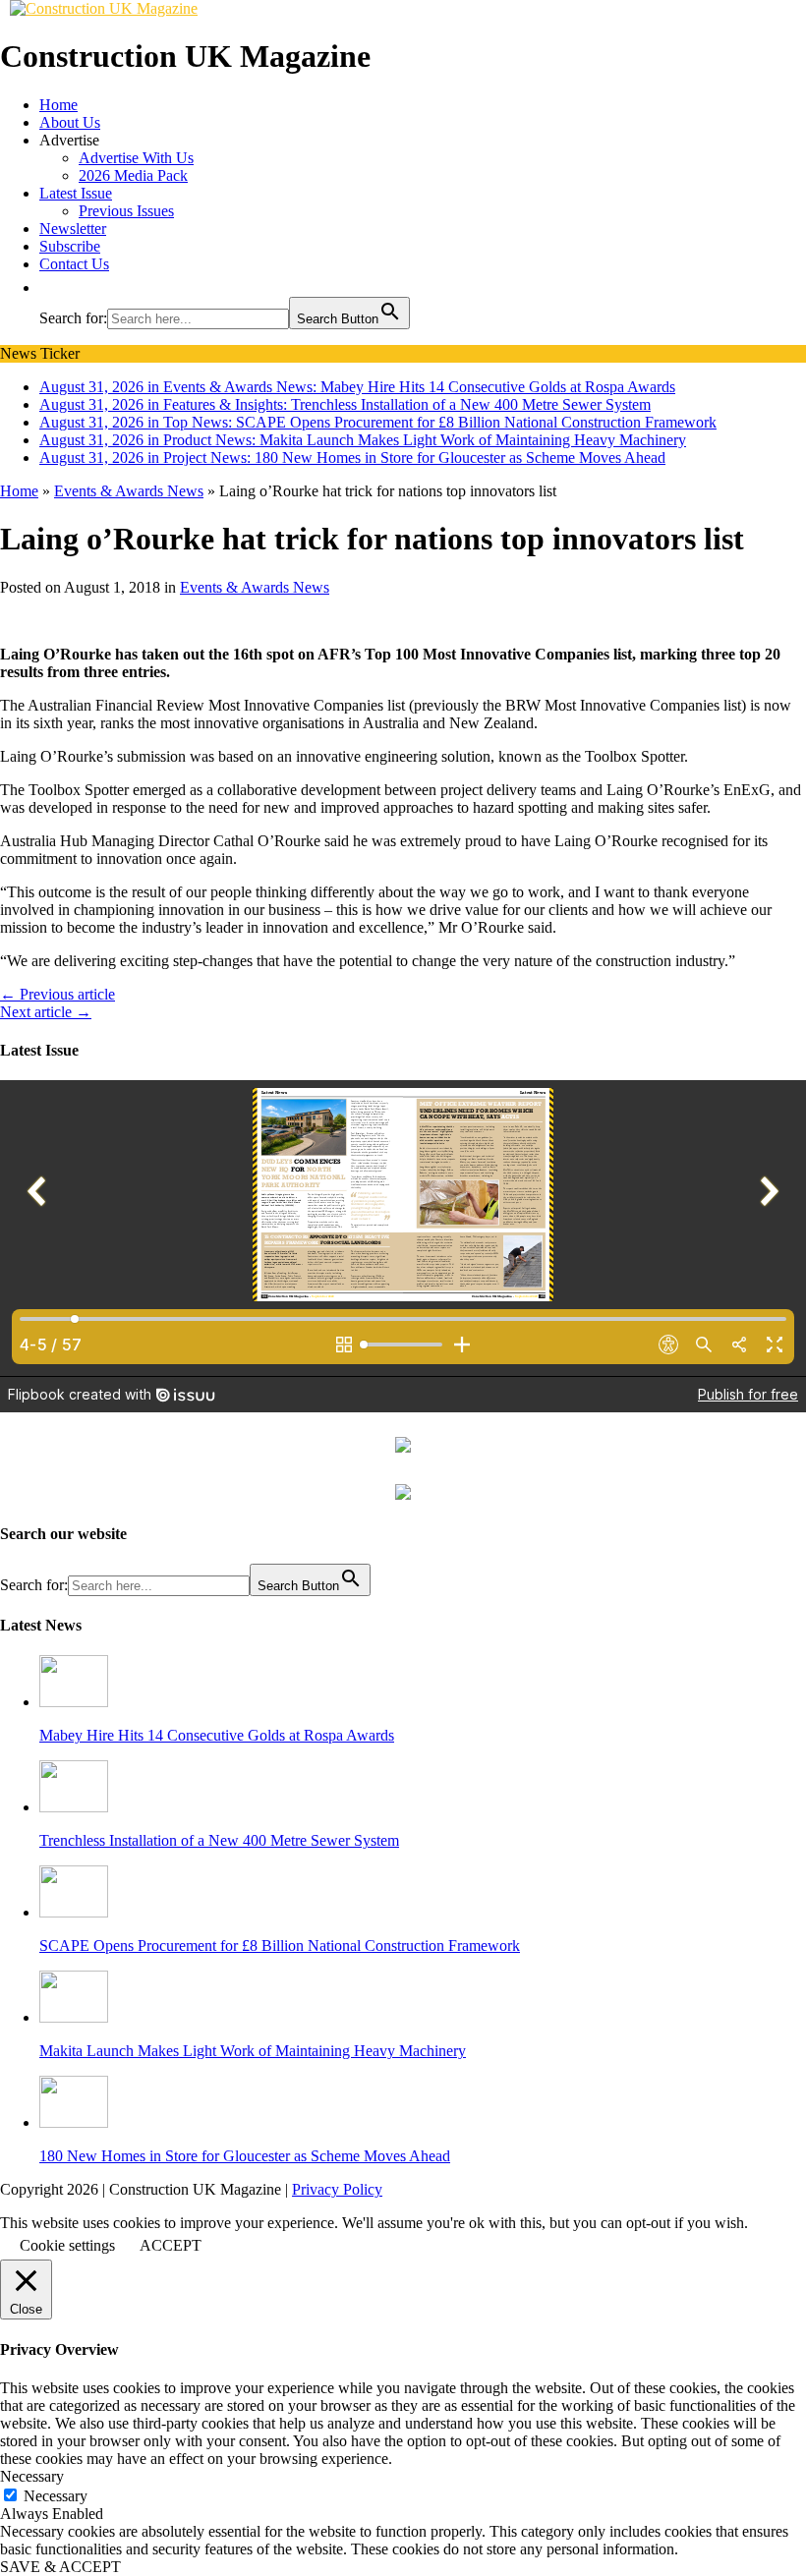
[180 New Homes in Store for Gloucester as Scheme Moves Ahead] (74, 2122)
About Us (70, 122)
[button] (49, 287)
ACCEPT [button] (171, 2245)
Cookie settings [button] (67, 2245)
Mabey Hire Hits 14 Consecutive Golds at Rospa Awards (217, 1735)
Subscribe (70, 246)
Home (58, 105)
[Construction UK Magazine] (104, 8)
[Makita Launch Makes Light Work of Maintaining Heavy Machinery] (74, 2017)
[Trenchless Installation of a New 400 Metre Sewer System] (74, 1807)
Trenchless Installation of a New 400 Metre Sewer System (219, 1840)
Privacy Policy (337, 2189)
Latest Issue (76, 193)
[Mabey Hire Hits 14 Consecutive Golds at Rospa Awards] (74, 1702)
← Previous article (58, 994)
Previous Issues (126, 211)
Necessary (56, 2496)
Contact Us (74, 264)
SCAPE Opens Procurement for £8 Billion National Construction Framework (280, 1946)
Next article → (46, 1012)
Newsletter (73, 229)
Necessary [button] (32, 2476)
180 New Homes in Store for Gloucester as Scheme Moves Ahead (245, 2156)
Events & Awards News (255, 587)
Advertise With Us (136, 158)
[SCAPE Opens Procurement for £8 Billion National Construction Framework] (74, 1912)
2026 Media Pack (133, 175)
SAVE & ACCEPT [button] (60, 2567)
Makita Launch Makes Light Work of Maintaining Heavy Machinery (253, 2051)
